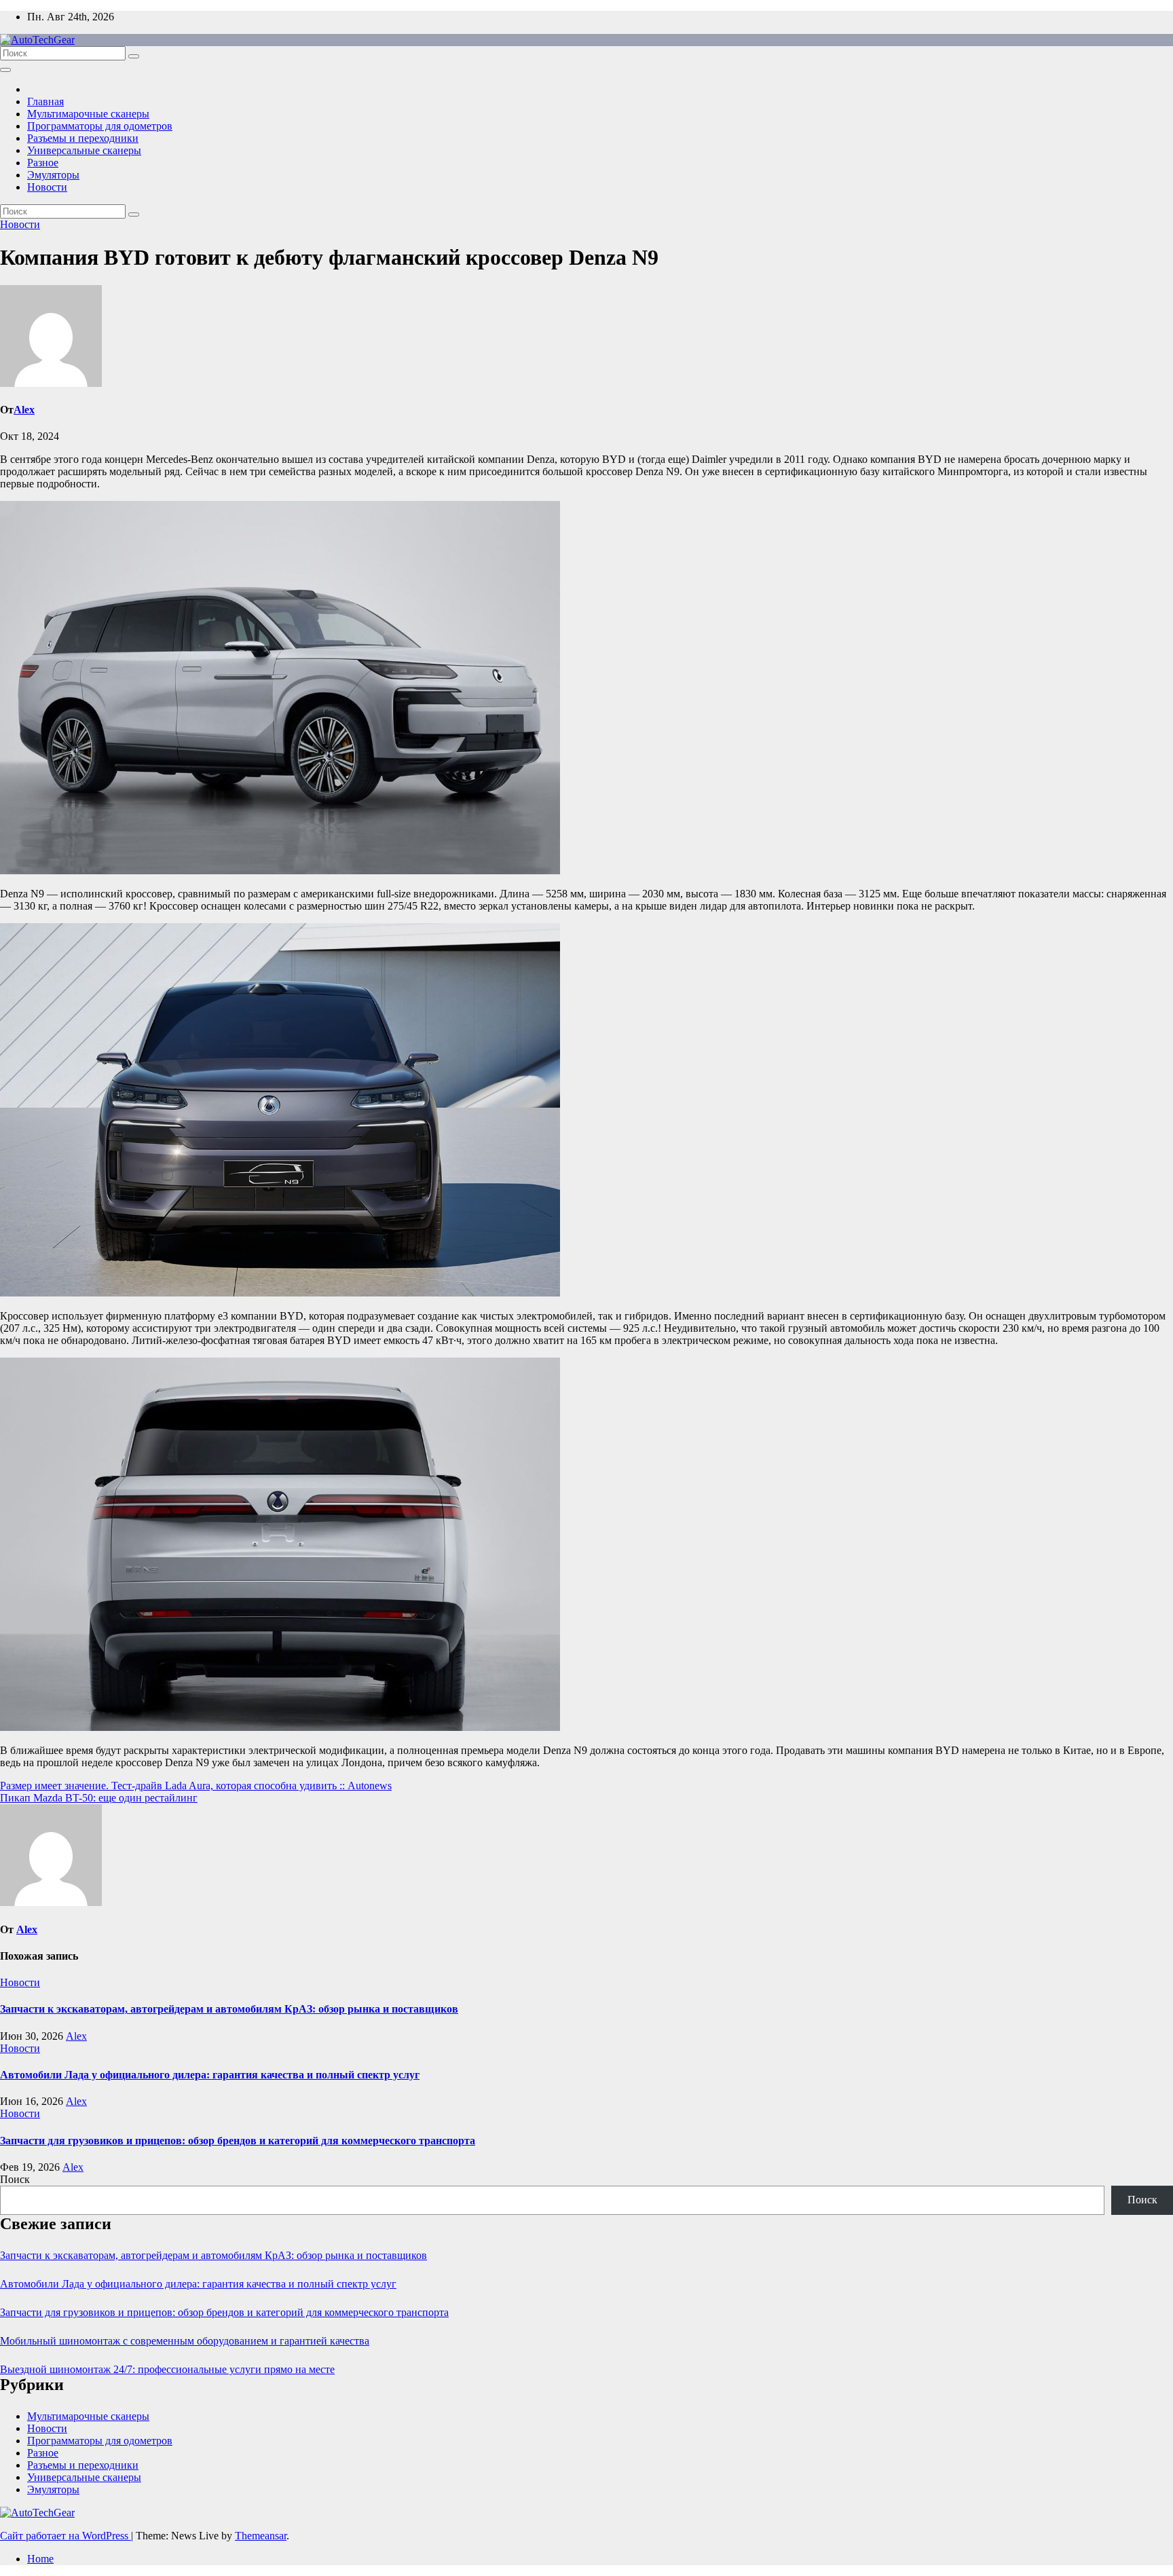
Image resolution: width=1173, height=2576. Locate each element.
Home (40, 2559)
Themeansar (261, 2536)
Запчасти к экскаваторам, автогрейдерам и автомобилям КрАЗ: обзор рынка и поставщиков (229, 2009)
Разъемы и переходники (83, 138)
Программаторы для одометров (100, 126)
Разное (43, 163)
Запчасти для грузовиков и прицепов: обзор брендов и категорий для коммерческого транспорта (238, 2141)
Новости (47, 187)
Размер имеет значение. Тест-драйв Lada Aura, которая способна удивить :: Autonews (196, 1786)
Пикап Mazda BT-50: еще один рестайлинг (99, 1798)
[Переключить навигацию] (5, 70)
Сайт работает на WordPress (66, 2536)
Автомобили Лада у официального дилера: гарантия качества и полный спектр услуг (210, 2075)
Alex (24, 410)
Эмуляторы (53, 175)
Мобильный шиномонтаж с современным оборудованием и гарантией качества (185, 2341)
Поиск (15, 2179)
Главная (45, 101)
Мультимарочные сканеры (88, 114)
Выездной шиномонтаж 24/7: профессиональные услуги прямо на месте (167, 2369)
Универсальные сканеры (84, 150)
